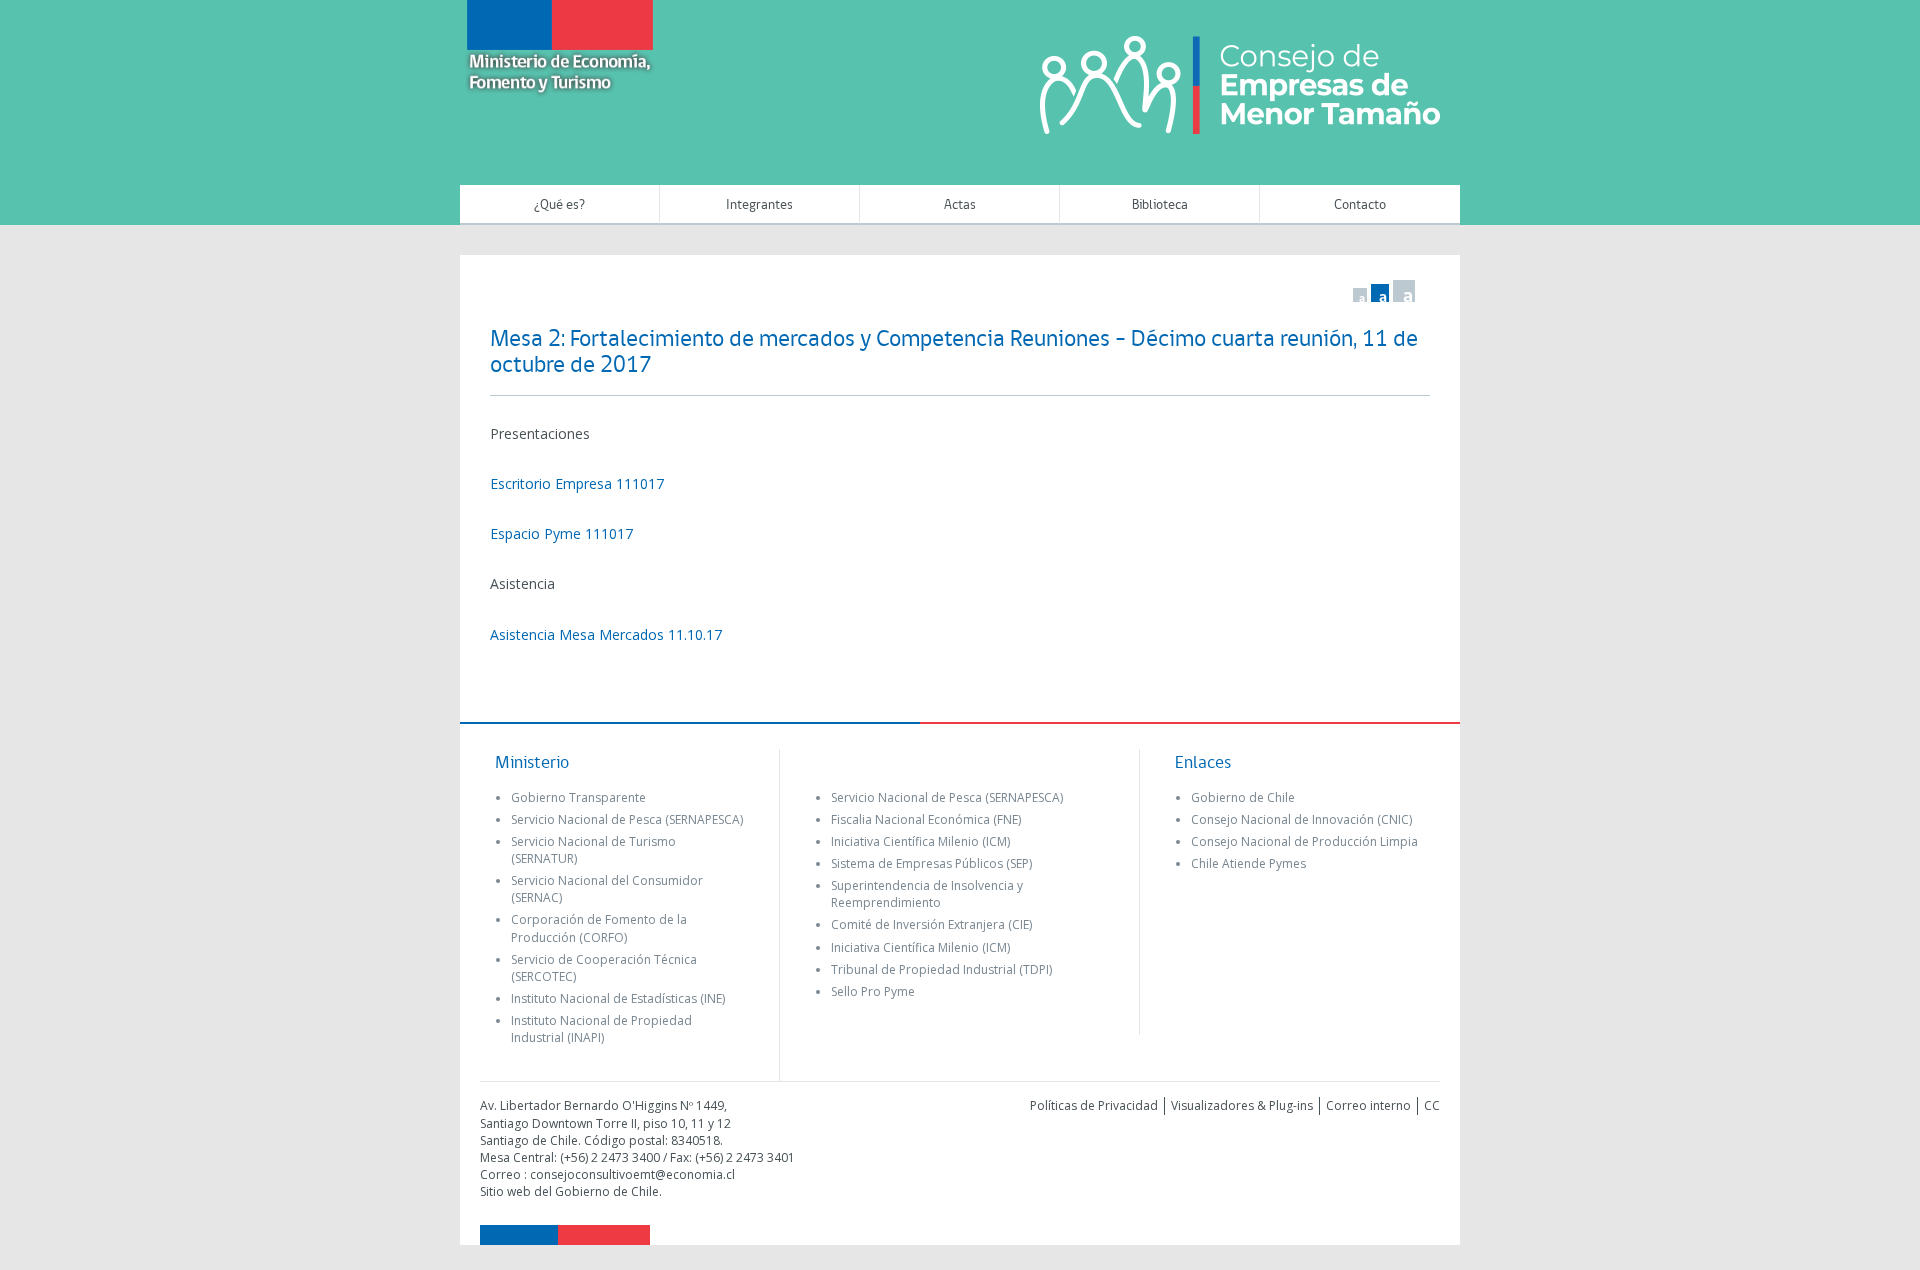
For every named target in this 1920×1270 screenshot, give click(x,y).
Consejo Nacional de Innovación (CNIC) (1301, 819)
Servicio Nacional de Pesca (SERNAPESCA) (627, 819)
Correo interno (1368, 1105)
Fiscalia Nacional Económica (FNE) (926, 819)
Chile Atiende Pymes (1248, 863)
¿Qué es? (559, 205)
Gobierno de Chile (1243, 797)
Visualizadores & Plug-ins (1242, 1105)
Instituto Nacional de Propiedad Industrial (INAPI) (601, 1029)
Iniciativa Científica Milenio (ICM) (920, 841)
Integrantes (759, 205)
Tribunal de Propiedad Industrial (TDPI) (941, 969)
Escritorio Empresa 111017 (577, 483)
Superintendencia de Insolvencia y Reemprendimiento (927, 894)
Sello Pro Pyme (873, 991)
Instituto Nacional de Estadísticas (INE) (618, 998)
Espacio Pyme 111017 (561, 533)
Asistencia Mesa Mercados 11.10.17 (606, 634)
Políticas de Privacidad (1094, 1105)
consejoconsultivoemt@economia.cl (632, 1174)
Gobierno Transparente (578, 797)
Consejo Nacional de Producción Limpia (1304, 841)
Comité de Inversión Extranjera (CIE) (931, 924)
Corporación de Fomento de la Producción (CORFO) (599, 928)
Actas (960, 205)
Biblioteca (1160, 205)
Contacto (1360, 205)
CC (1432, 1105)
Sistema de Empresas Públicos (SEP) (931, 863)
